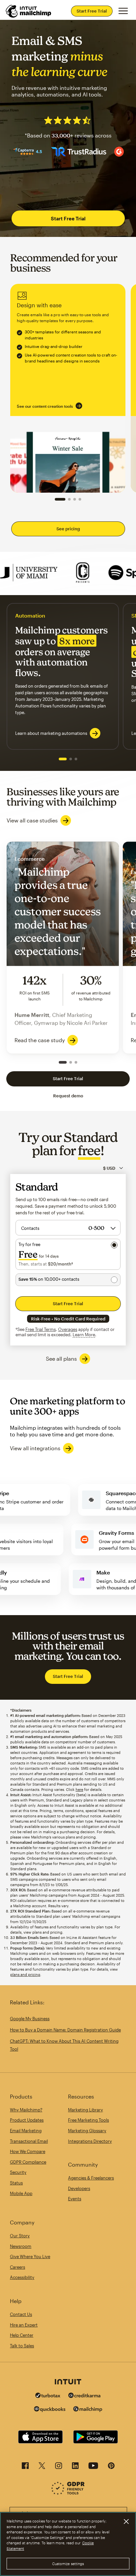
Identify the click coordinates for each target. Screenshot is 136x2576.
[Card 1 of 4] (60, 499)
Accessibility (22, 2277)
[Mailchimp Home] (29, 11)
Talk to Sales (22, 2346)
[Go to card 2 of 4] (69, 499)
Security (18, 2172)
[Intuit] (68, 2382)
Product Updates (27, 2120)
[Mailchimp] (88, 2410)
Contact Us (21, 2314)
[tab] (63, 759)
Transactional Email (29, 2141)
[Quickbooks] (50, 2410)
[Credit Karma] (85, 2396)
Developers (79, 2188)
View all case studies (32, 820)
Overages (68, 1329)
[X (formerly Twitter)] (42, 2467)
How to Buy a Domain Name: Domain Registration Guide (65, 2030)
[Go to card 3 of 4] (75, 499)
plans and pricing (25, 1974)
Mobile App (21, 2193)
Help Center (22, 2335)
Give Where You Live (30, 2256)
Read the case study (40, 1040)
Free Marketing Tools (88, 2120)
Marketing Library (85, 2110)
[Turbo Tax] (48, 2396)
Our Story (20, 2236)
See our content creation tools (45, 406)
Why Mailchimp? (26, 2110)
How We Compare (28, 2151)
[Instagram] (59, 2467)
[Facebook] (25, 2467)
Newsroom (21, 2246)
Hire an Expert (24, 2325)
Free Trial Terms (41, 1329)
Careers (17, 2267)
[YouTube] (93, 2467)
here (79, 1789)
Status (16, 2183)
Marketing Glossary (87, 2131)
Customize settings (68, 2564)
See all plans (61, 1359)
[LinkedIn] (75, 2467)
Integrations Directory (90, 2141)
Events (75, 2199)
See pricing (68, 529)
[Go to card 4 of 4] (80, 499)
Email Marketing (26, 2131)
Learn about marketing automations (51, 733)
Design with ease (68, 388)
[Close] (126, 2521)
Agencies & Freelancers (91, 2178)
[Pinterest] (111, 2467)
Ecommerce (63, 947)
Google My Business (30, 2019)
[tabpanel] (63, 676)
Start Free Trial (92, 11)
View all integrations (35, 1448)
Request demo (68, 1096)
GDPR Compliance (28, 2162)
